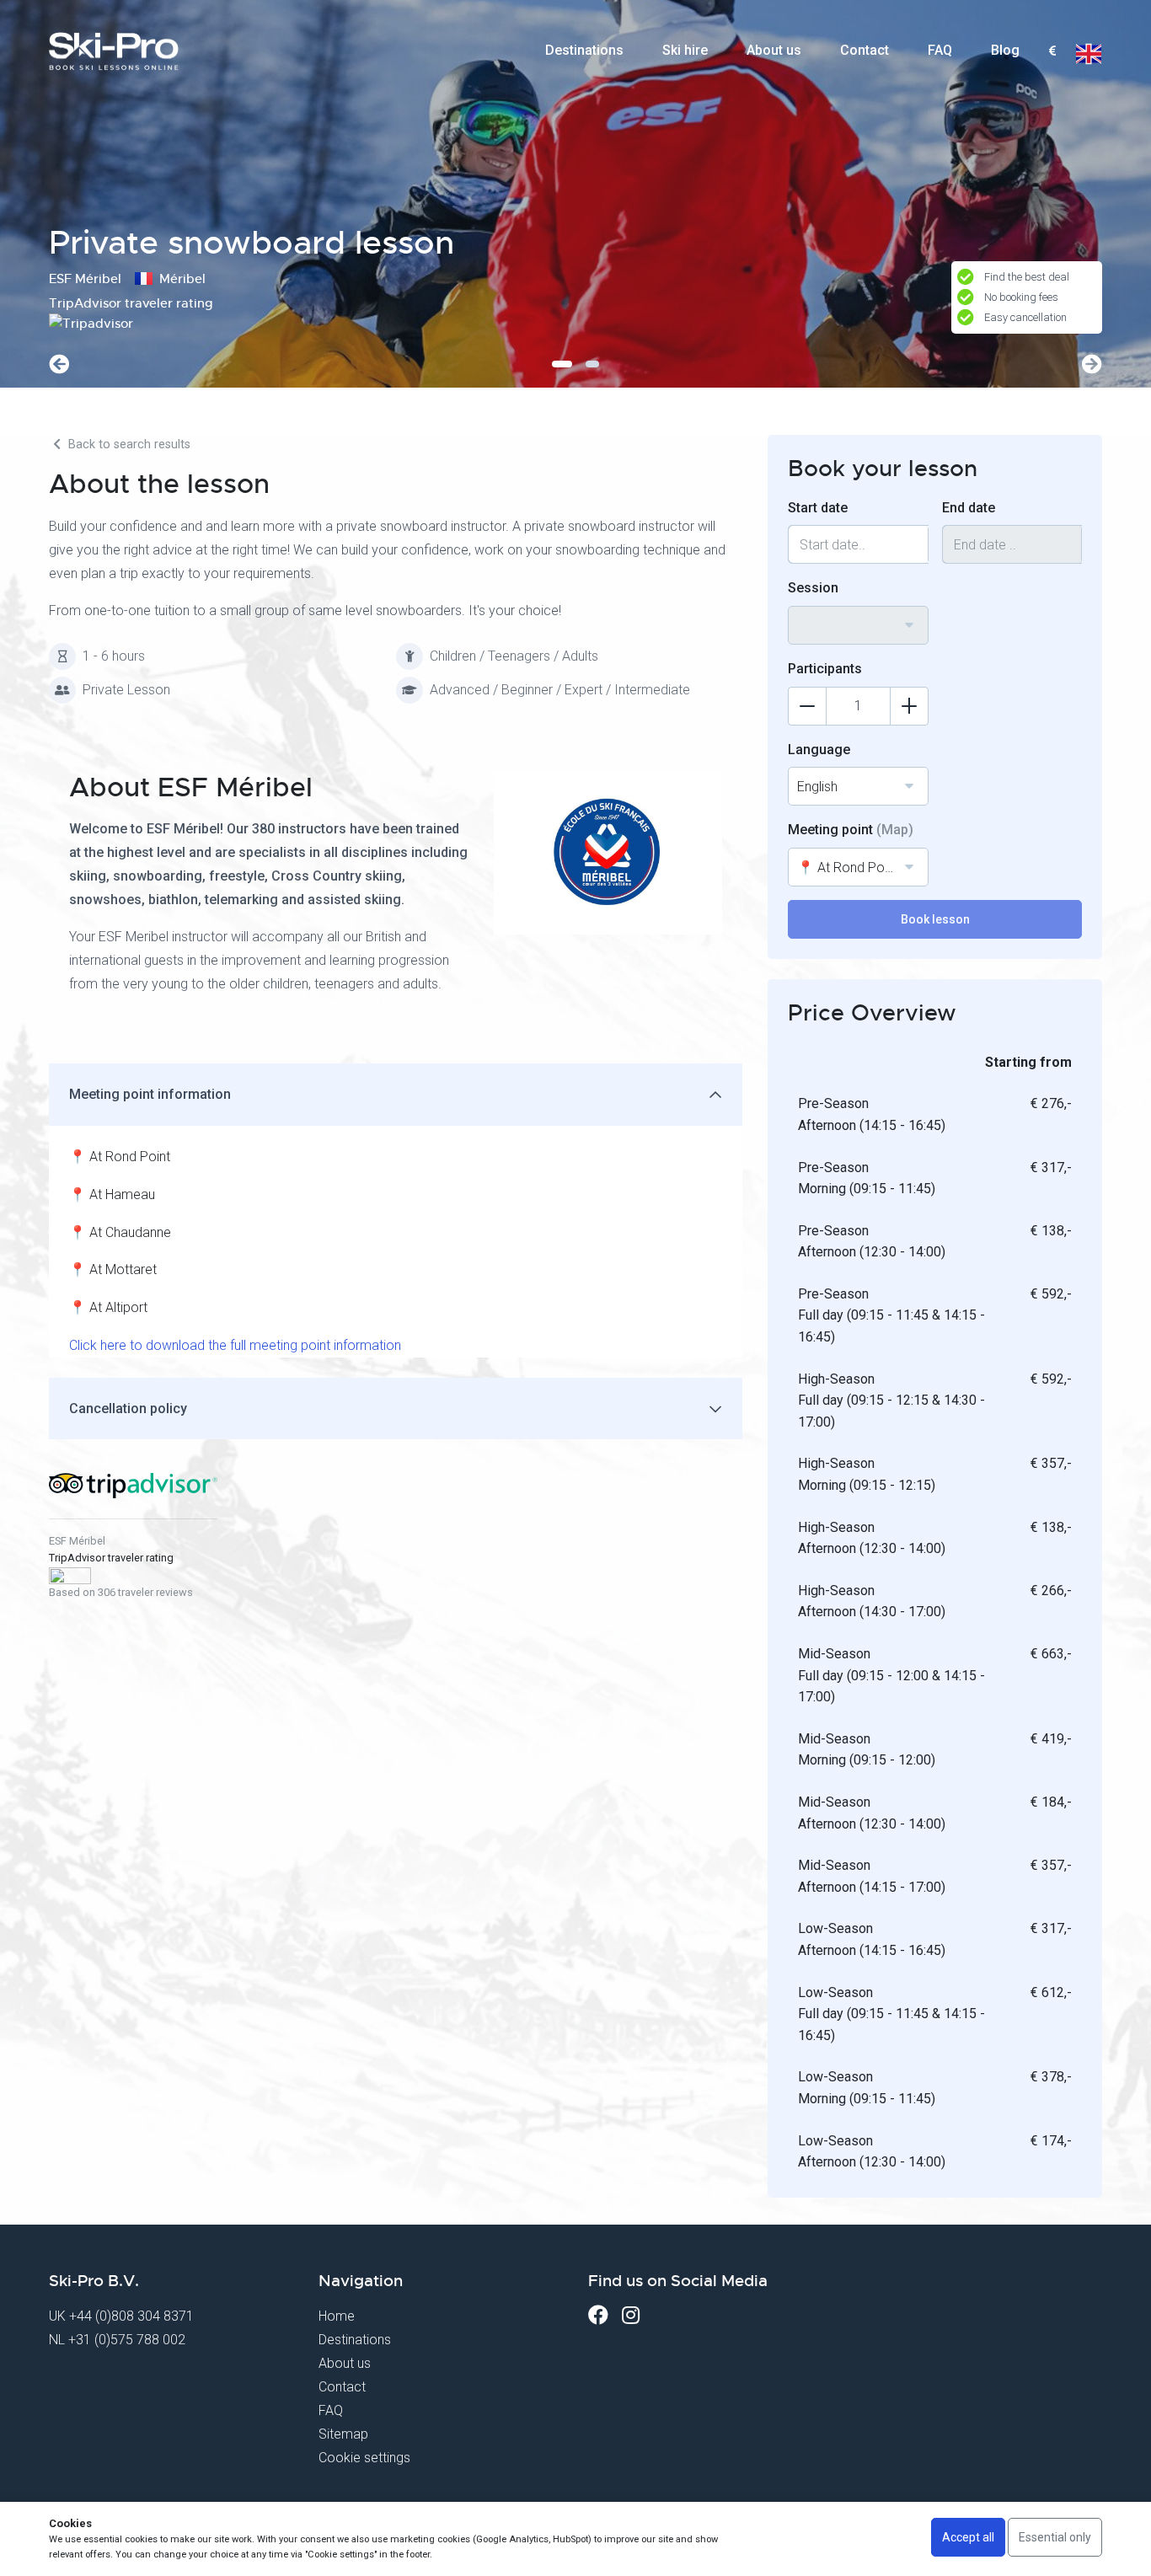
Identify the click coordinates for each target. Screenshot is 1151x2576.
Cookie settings (364, 2458)
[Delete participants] (807, 706)
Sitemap (343, 2434)
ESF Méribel (77, 1541)
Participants (825, 669)
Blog (1005, 50)
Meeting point (851, 830)
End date (969, 508)
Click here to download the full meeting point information (235, 1345)
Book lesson (935, 919)
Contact (865, 50)
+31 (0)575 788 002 (127, 2340)
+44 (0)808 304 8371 (131, 2316)
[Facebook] (598, 2315)
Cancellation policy (128, 1408)
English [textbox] (817, 787)
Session (813, 588)
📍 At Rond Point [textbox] (848, 868)
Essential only (1055, 2537)
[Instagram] (631, 2315)
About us (774, 50)
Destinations (584, 50)
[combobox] (1052, 51)
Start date (818, 508)
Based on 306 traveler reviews (121, 1592)
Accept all (968, 2537)
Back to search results (128, 445)
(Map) (895, 830)
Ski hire (685, 50)
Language (819, 750)
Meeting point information (150, 1094)
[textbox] (1052, 52)
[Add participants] (909, 706)
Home (337, 2316)
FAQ (940, 50)
